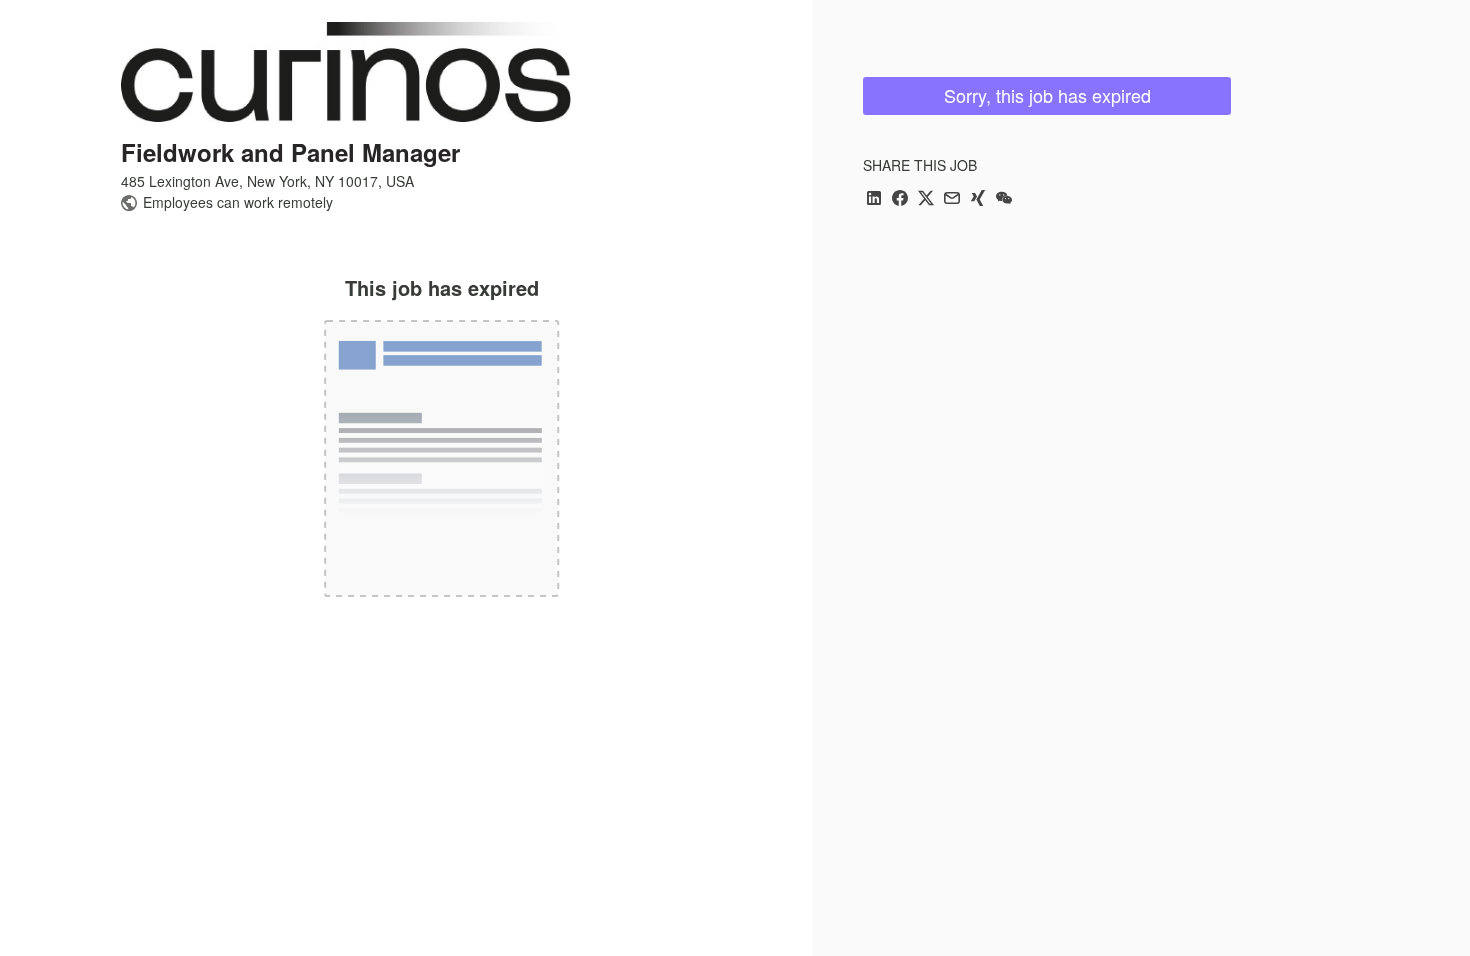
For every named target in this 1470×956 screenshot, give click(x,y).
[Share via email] (952, 199)
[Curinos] (346, 72)
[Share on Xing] (978, 199)
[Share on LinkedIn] (874, 199)
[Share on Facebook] (900, 199)
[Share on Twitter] (926, 199)
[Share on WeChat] (1004, 199)
